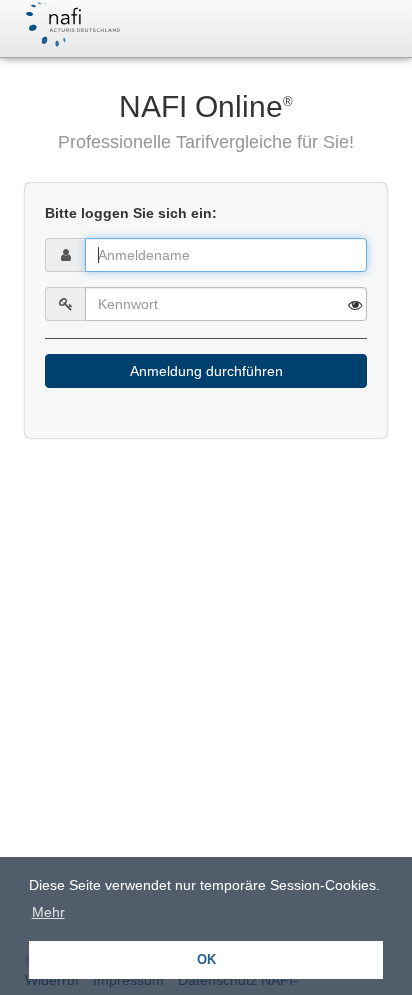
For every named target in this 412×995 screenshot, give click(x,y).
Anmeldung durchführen (206, 371)
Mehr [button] (48, 912)
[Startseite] (71, 25)
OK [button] (206, 960)
